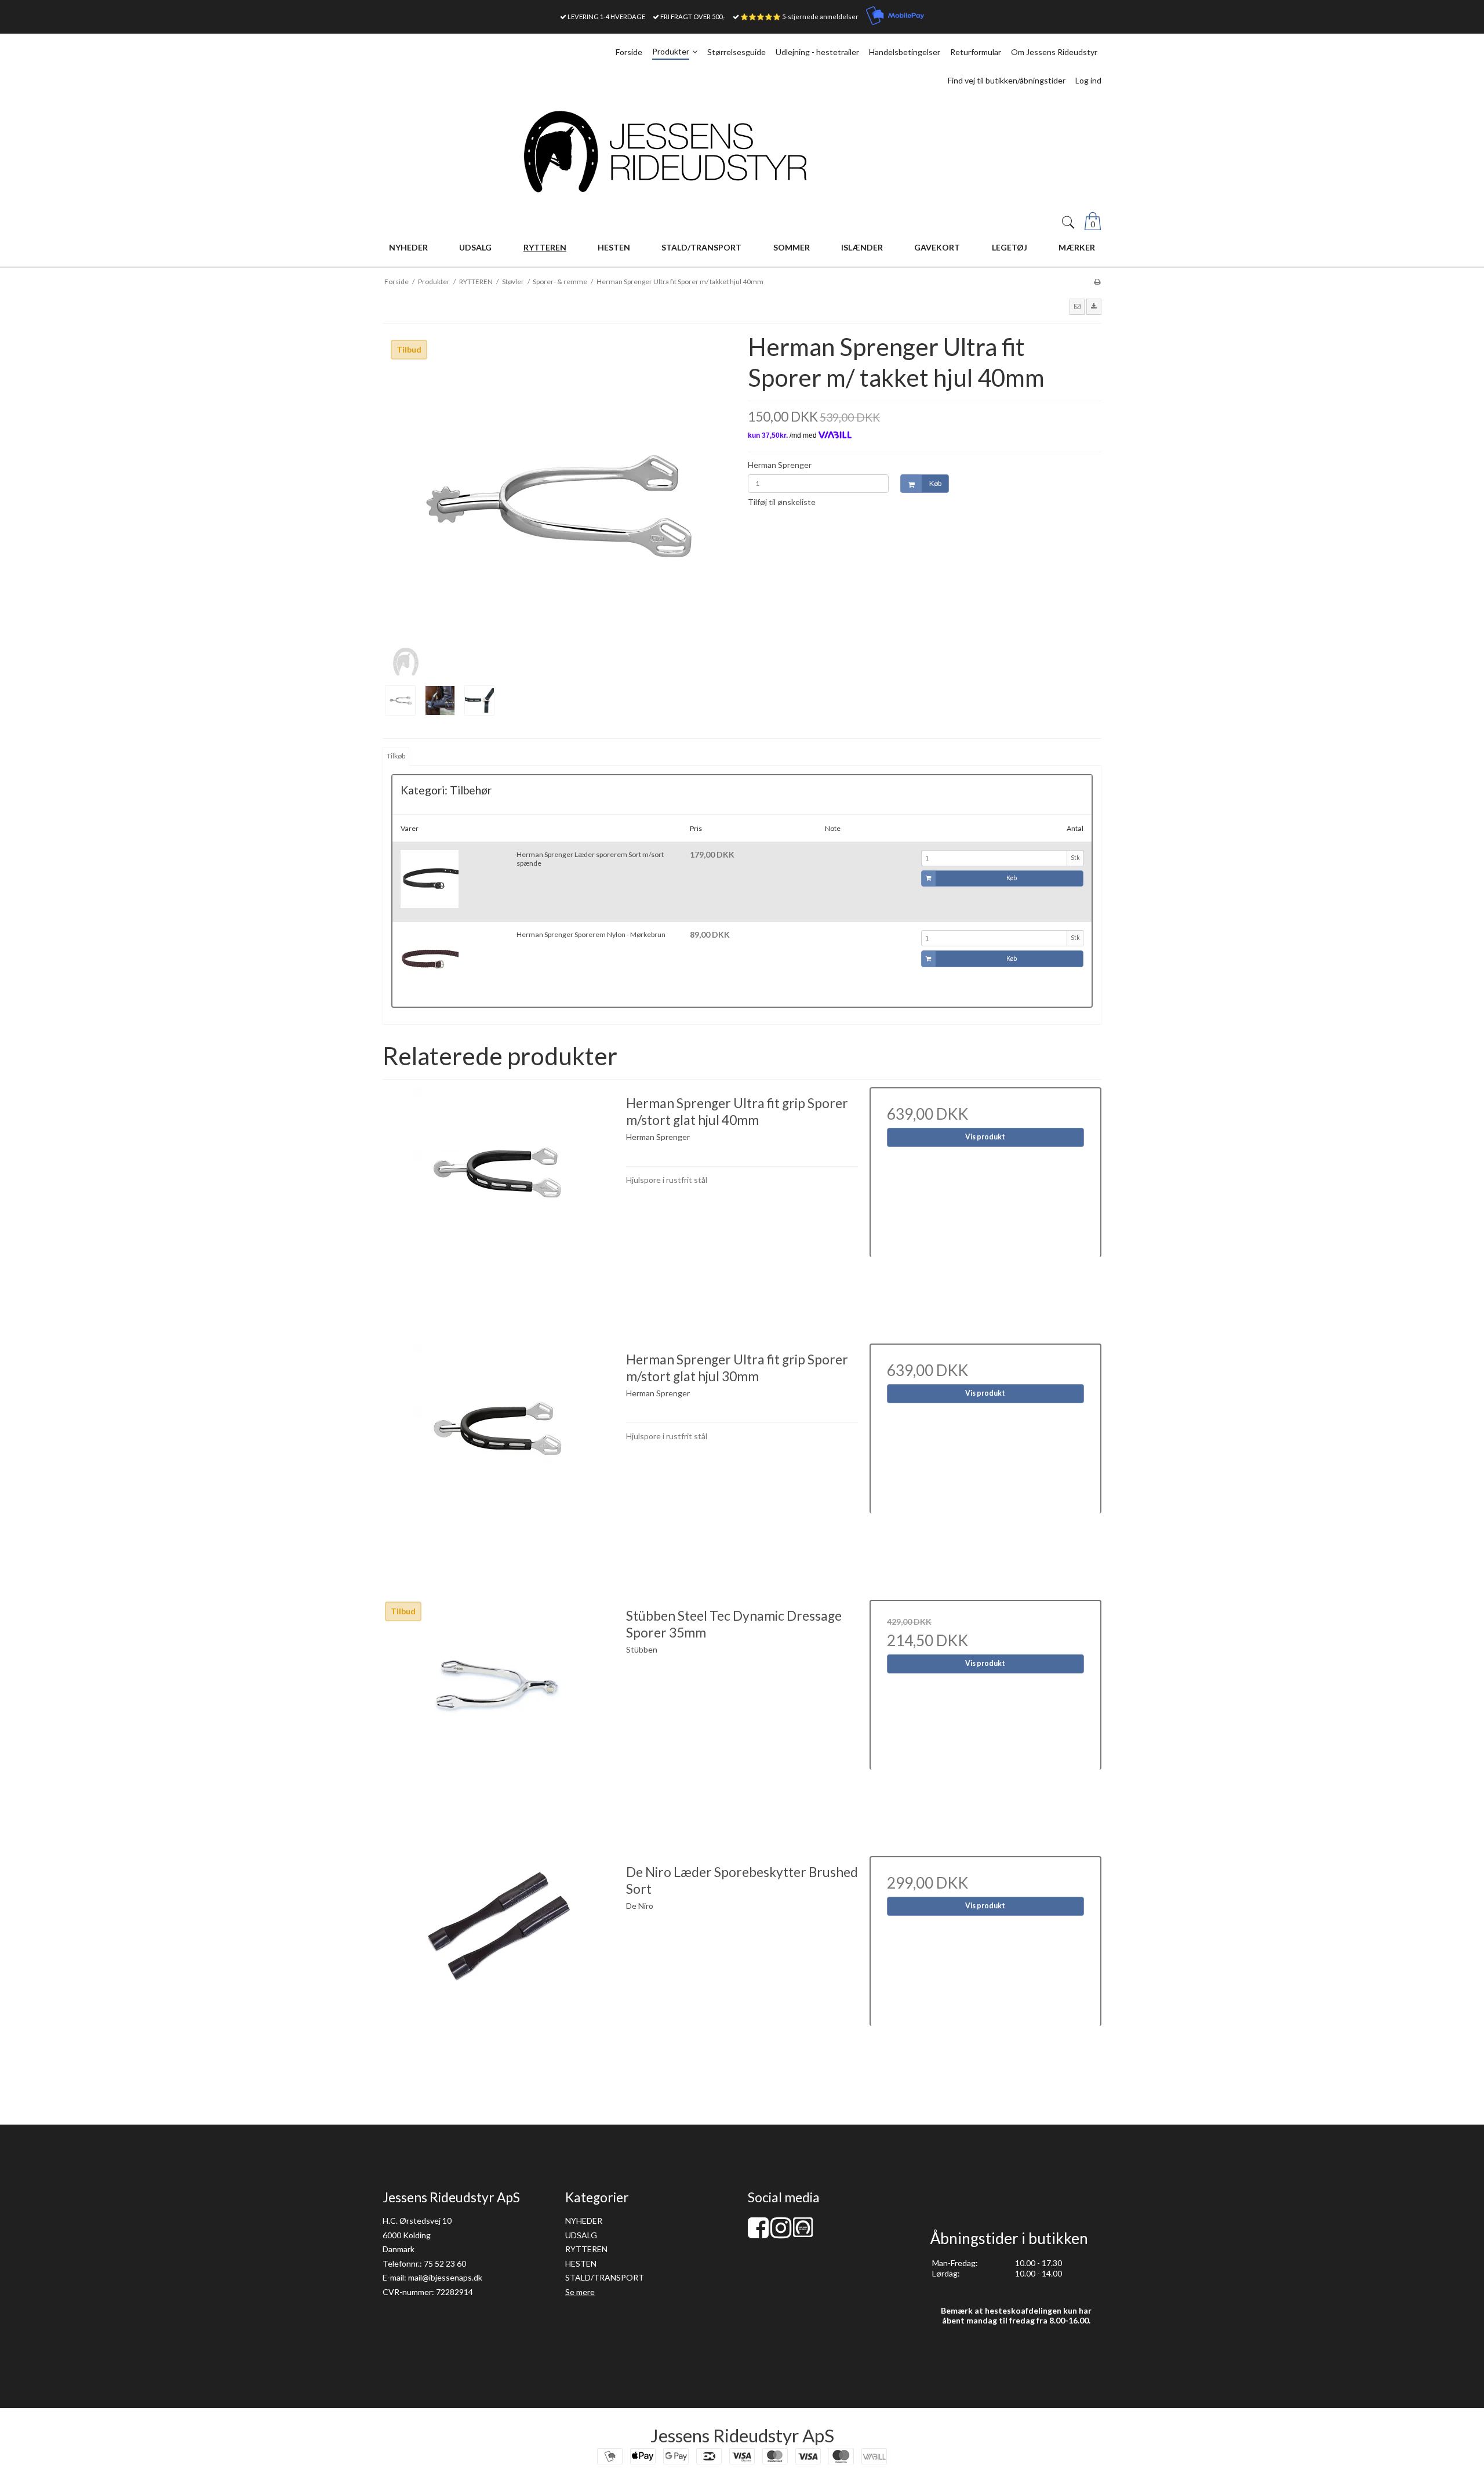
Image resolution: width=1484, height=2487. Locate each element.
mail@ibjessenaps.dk (445, 2277)
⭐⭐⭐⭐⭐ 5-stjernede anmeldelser (799, 17)
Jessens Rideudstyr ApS (742, 2435)
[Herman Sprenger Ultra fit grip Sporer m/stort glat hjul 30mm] (499, 1459)
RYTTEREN (586, 2249)
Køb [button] (935, 483)
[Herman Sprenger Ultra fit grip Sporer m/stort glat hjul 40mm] (499, 1203)
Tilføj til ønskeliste (782, 502)
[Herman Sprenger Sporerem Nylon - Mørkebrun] (430, 959)
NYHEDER (584, 2221)
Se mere (580, 2292)
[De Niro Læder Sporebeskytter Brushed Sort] (499, 1972)
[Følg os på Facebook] (758, 2233)
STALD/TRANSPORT (605, 2277)
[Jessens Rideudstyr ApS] (742, 152)
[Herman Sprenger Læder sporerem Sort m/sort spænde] (430, 879)
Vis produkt (985, 1137)
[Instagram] (781, 2233)
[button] (1077, 307)
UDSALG (581, 2235)
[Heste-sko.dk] (803, 2234)
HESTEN (581, 2263)
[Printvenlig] (1097, 282)
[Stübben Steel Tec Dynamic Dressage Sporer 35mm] (499, 1716)
